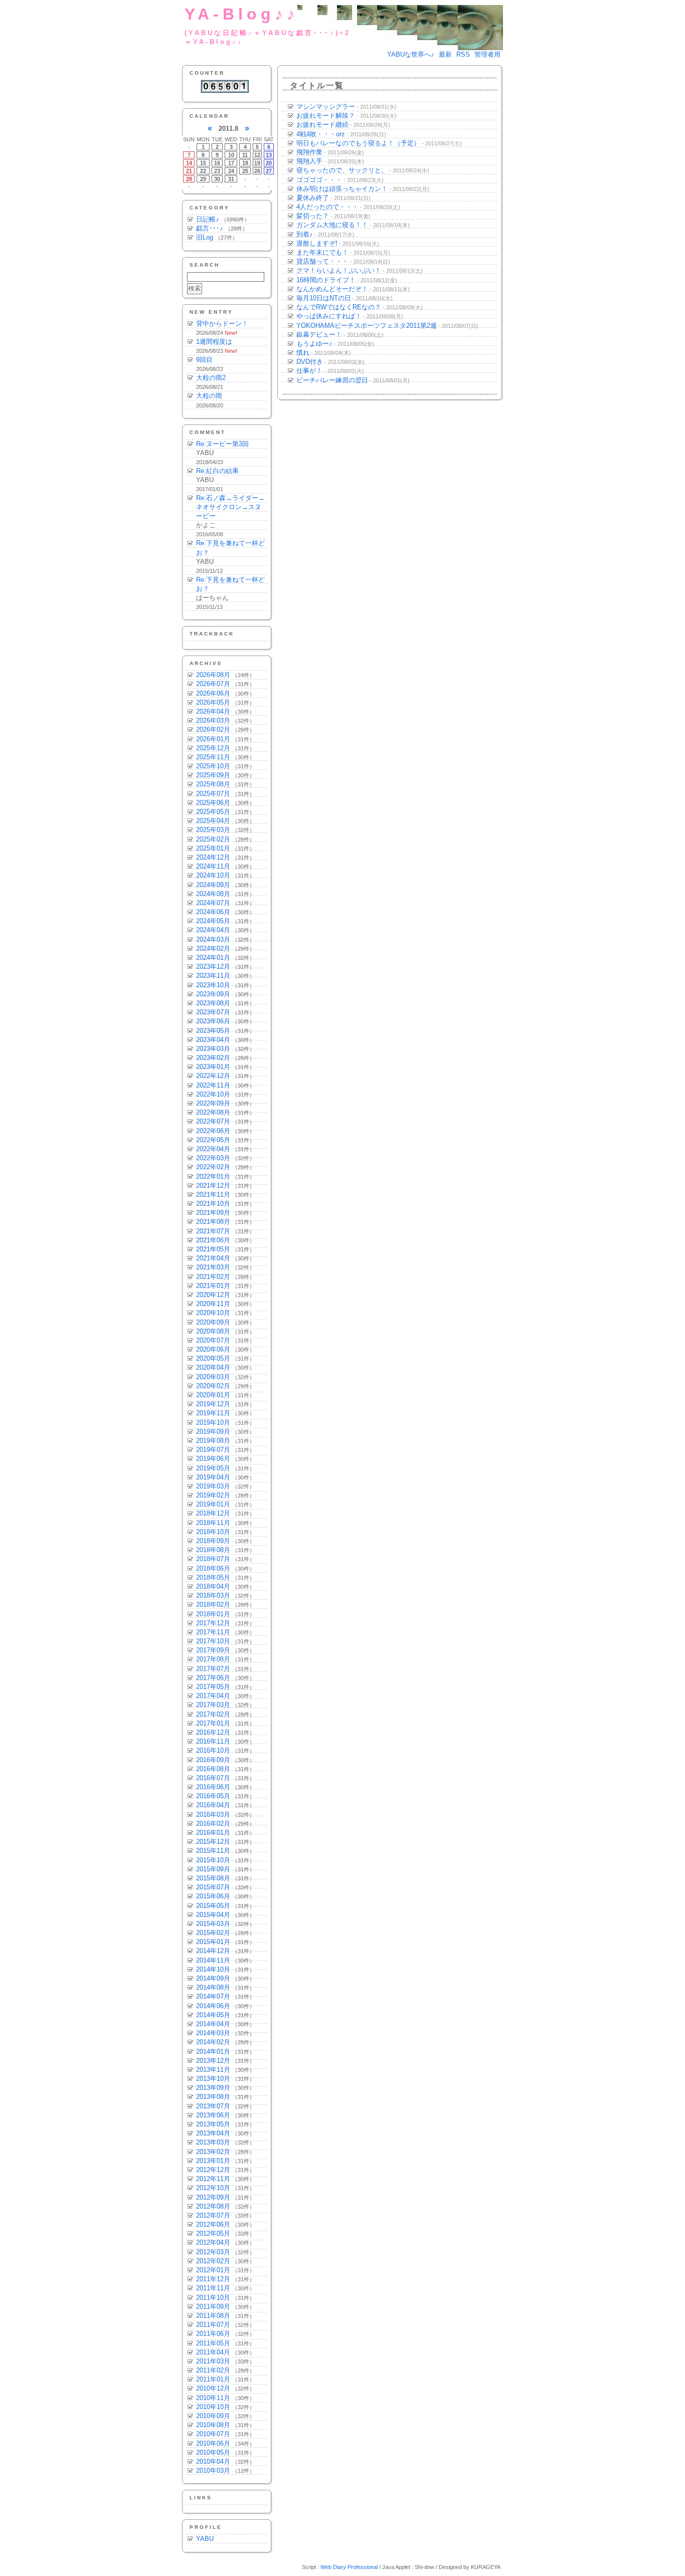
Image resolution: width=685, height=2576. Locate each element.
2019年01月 (213, 1504)
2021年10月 (213, 1204)
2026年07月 (213, 684)
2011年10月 (213, 2298)
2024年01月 (213, 957)
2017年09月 (213, 1650)
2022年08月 (213, 1112)
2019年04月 (213, 1477)
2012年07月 (213, 2215)
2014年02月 (213, 2042)
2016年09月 (213, 1760)
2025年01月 (213, 848)
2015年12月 (213, 1842)
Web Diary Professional (349, 2567)
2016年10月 (213, 1750)
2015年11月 (213, 1851)
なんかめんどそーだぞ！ (332, 289)
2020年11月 (213, 1304)
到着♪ (305, 234)
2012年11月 (213, 2179)
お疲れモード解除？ (326, 116)
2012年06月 (213, 2224)
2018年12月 (213, 1513)
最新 (445, 54)
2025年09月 (213, 775)
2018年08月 (213, 1550)
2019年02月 (213, 1495)
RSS (463, 54)
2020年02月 (213, 1386)
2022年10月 (213, 1094)
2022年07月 (213, 1121)
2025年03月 (213, 830)
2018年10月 (213, 1532)
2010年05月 (213, 2452)
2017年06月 (213, 1678)
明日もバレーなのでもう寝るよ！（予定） (358, 143)
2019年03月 (213, 1486)
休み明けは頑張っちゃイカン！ (342, 189)
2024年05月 (213, 921)
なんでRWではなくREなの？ (339, 307)
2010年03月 (213, 2471)
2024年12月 (213, 857)
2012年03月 (213, 2252)
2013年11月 (213, 2070)
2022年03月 (213, 1158)
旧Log (205, 237)
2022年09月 (213, 1103)
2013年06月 (213, 2115)
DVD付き (310, 362)
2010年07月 (213, 2434)
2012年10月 (213, 2188)
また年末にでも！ (322, 252)
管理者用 (487, 54)
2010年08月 (213, 2425)
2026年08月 (213, 675)
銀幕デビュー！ (319, 335)
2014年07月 (213, 1996)
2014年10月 (213, 1969)
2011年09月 (213, 2307)
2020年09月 (213, 1322)
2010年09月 (213, 2416)
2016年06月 (213, 1787)
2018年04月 (213, 1586)
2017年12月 (213, 1623)
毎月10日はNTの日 (324, 298)
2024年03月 (213, 939)
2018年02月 (213, 1604)
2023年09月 (213, 994)
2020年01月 (213, 1395)
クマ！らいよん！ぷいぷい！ (339, 270)
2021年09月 (213, 1213)
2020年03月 (213, 1377)
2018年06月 (213, 1568)
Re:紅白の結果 (217, 471)
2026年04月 (213, 711)
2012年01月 (213, 2270)
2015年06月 (213, 1896)
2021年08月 (213, 1222)
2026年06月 (213, 693)
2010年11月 (213, 2398)
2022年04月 (213, 1149)
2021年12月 (213, 1186)
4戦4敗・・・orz (321, 134)
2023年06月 (213, 1021)
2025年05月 (213, 812)
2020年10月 (213, 1313)
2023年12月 (213, 967)
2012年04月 (213, 2242)
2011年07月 (213, 2325)
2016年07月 (213, 1778)
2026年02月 (213, 729)
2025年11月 (213, 757)
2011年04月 (213, 2352)
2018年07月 (213, 1559)
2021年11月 (213, 1195)
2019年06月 (213, 1459)
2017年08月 (213, 1659)
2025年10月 (213, 766)
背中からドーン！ (222, 324)
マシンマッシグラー (326, 106)
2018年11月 (213, 1523)
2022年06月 (213, 1131)
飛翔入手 (309, 161)
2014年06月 (213, 2006)
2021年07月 (213, 1231)
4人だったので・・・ (327, 207)
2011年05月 (213, 2343)
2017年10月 (213, 1641)
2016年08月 (213, 1769)
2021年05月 (213, 1249)
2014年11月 (213, 1960)
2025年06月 (213, 803)
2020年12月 (213, 1295)
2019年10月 (213, 1423)
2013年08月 (213, 2097)
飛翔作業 (309, 152)
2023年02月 (213, 1058)
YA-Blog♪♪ (242, 14)
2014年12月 (213, 1951)
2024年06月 (213, 912)
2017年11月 (213, 1632)
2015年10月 (213, 1860)
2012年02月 (213, 2261)
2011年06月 (213, 2334)
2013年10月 (213, 2079)
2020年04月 (213, 1367)
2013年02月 (213, 2152)
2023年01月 (213, 1067)
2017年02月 (213, 1714)
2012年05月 (213, 2233)
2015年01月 (213, 1942)
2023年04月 (213, 1040)
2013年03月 (213, 2142)
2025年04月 (213, 821)
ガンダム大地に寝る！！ (332, 225)
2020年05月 (213, 1358)
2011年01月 (213, 2379)
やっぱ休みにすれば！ (329, 316)
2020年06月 (213, 1349)
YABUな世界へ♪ (411, 54)
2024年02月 (213, 948)
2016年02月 (213, 1823)
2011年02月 (213, 2370)
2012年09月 (213, 2197)
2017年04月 (213, 1696)
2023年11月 (213, 976)
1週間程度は (214, 342)
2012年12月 (213, 2170)
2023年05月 (213, 1031)
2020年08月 (213, 1331)
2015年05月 (213, 1906)
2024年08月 (213, 894)
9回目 (204, 360)
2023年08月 (213, 1003)
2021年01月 (213, 1286)
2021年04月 (213, 1258)
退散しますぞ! (317, 243)
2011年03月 (213, 2361)
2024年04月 (213, 930)
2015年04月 (213, 1915)
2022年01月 (213, 1176)
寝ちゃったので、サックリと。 (342, 170)
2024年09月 (213, 885)
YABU (205, 2539)
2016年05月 (213, 1796)
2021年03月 (213, 1267)
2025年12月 (213, 748)
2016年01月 (213, 1833)
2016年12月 (213, 1732)
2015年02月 (213, 1933)
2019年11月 (213, 1413)
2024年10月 (213, 875)
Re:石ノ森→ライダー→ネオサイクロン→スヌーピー (230, 507)
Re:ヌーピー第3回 (222, 444)
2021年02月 (213, 1277)
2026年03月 (213, 720)
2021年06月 (213, 1240)
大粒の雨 (209, 396)
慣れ (303, 353)
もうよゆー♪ (314, 344)
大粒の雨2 (211, 378)
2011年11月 (213, 2288)
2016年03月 (213, 1814)
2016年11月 (213, 1741)
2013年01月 (213, 2161)
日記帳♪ (208, 219)
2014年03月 (213, 2033)
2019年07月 (213, 1450)
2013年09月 (213, 2088)
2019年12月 (213, 1404)
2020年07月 (213, 1340)
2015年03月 (213, 1924)
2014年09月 (213, 1978)
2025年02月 (213, 839)
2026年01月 (213, 739)
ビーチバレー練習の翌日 (332, 380)
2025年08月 (213, 784)
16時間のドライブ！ (326, 280)
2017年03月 (213, 1705)
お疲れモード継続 (322, 125)
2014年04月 (213, 2024)
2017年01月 (213, 1723)
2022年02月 (213, 1167)
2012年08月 (213, 2206)
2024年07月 (213, 903)
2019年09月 (213, 1432)
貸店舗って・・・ (322, 261)
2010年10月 (213, 2407)
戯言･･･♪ (210, 228)
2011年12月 (213, 2279)
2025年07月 (213, 794)
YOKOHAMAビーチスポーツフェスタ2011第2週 (367, 326)
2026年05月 (213, 702)
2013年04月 (213, 2133)
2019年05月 (213, 1468)
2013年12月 (213, 2061)
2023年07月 (213, 1012)
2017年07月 (213, 1669)
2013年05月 (213, 2124)
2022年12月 (213, 1076)
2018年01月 (213, 1614)
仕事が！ (309, 371)
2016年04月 (213, 1805)
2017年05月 (213, 1687)
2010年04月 (213, 2461)
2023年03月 (213, 1049)
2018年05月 (213, 1577)
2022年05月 (213, 1140)
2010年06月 (213, 2443)
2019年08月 (213, 1441)
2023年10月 (213, 985)
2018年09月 (213, 1541)
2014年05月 (213, 2015)
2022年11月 (213, 1085)
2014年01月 (213, 2052)
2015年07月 (213, 1887)
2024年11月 (213, 866)
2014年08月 (213, 1987)
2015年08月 (213, 1878)
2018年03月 (213, 1595)
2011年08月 (213, 2316)
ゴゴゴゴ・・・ (319, 180)
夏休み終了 (313, 198)
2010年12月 (213, 2388)
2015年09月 (213, 1869)
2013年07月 (213, 2106)
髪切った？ (313, 216)
